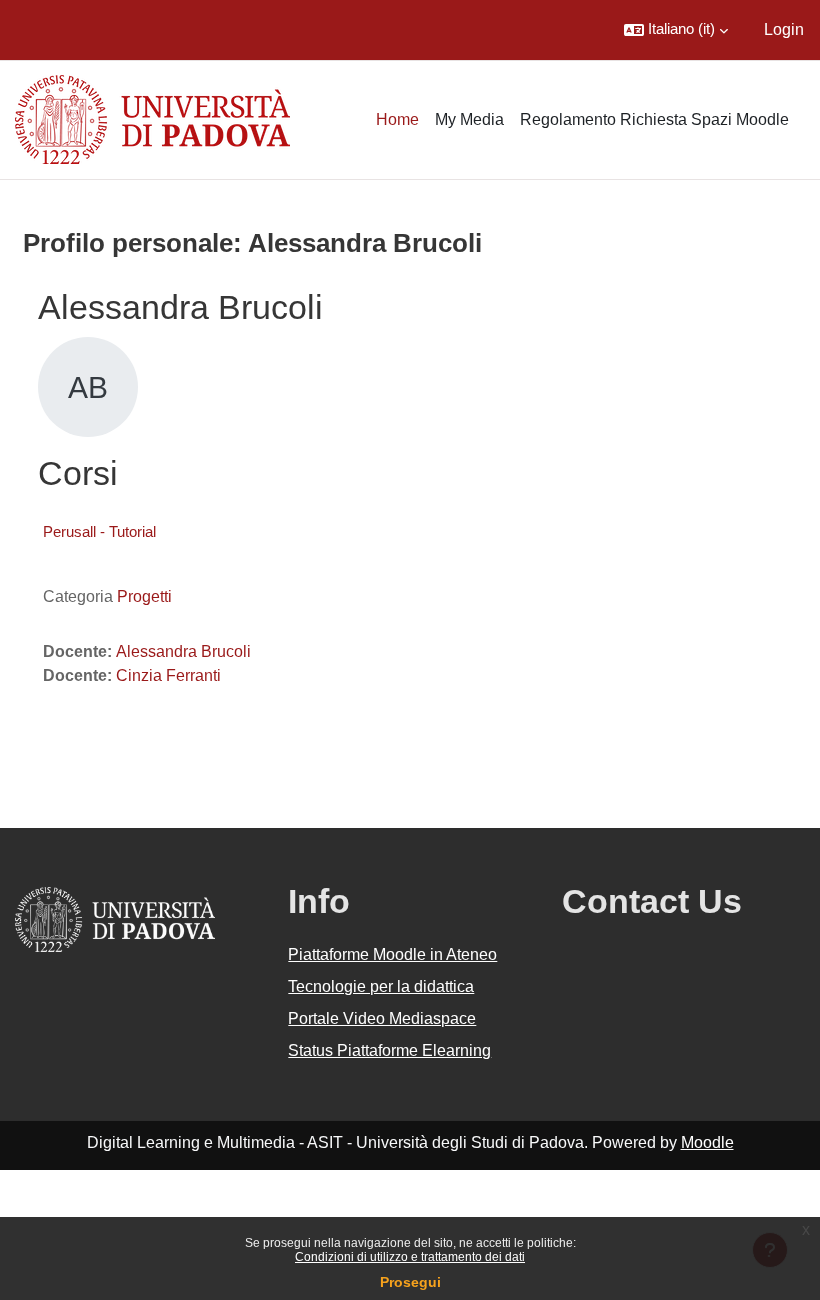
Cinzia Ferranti (168, 675)
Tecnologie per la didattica (381, 986)
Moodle (707, 1142)
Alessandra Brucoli (183, 651)
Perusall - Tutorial (99, 531)
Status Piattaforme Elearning (389, 1050)
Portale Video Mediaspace (382, 1018)
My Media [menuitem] (469, 119)
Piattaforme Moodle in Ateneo (392, 954)
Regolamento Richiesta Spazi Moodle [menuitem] (654, 119)
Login (784, 29)
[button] (676, 30)
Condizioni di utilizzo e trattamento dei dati (410, 1257)
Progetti (144, 596)
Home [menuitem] (397, 119)
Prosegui (410, 1282)
